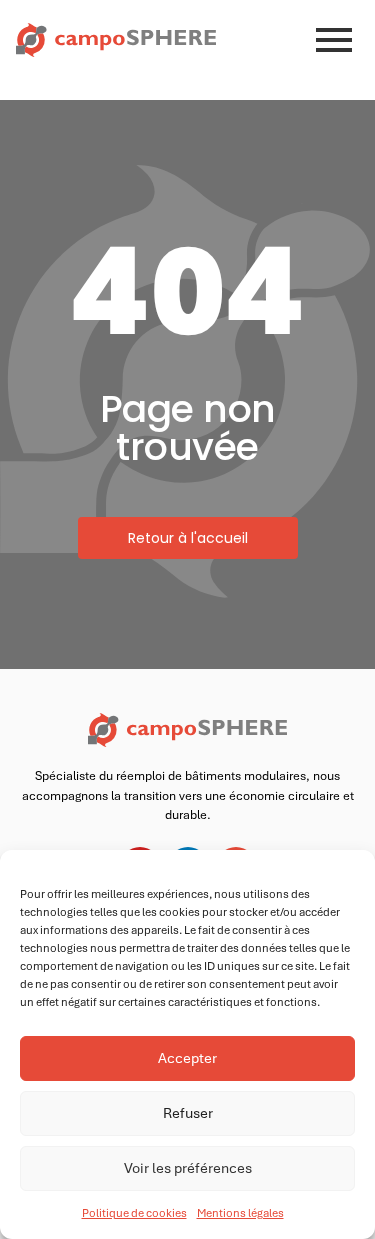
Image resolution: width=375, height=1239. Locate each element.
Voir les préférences (188, 1168)
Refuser (188, 1113)
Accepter (187, 1058)
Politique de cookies (134, 1213)
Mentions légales (240, 1213)
